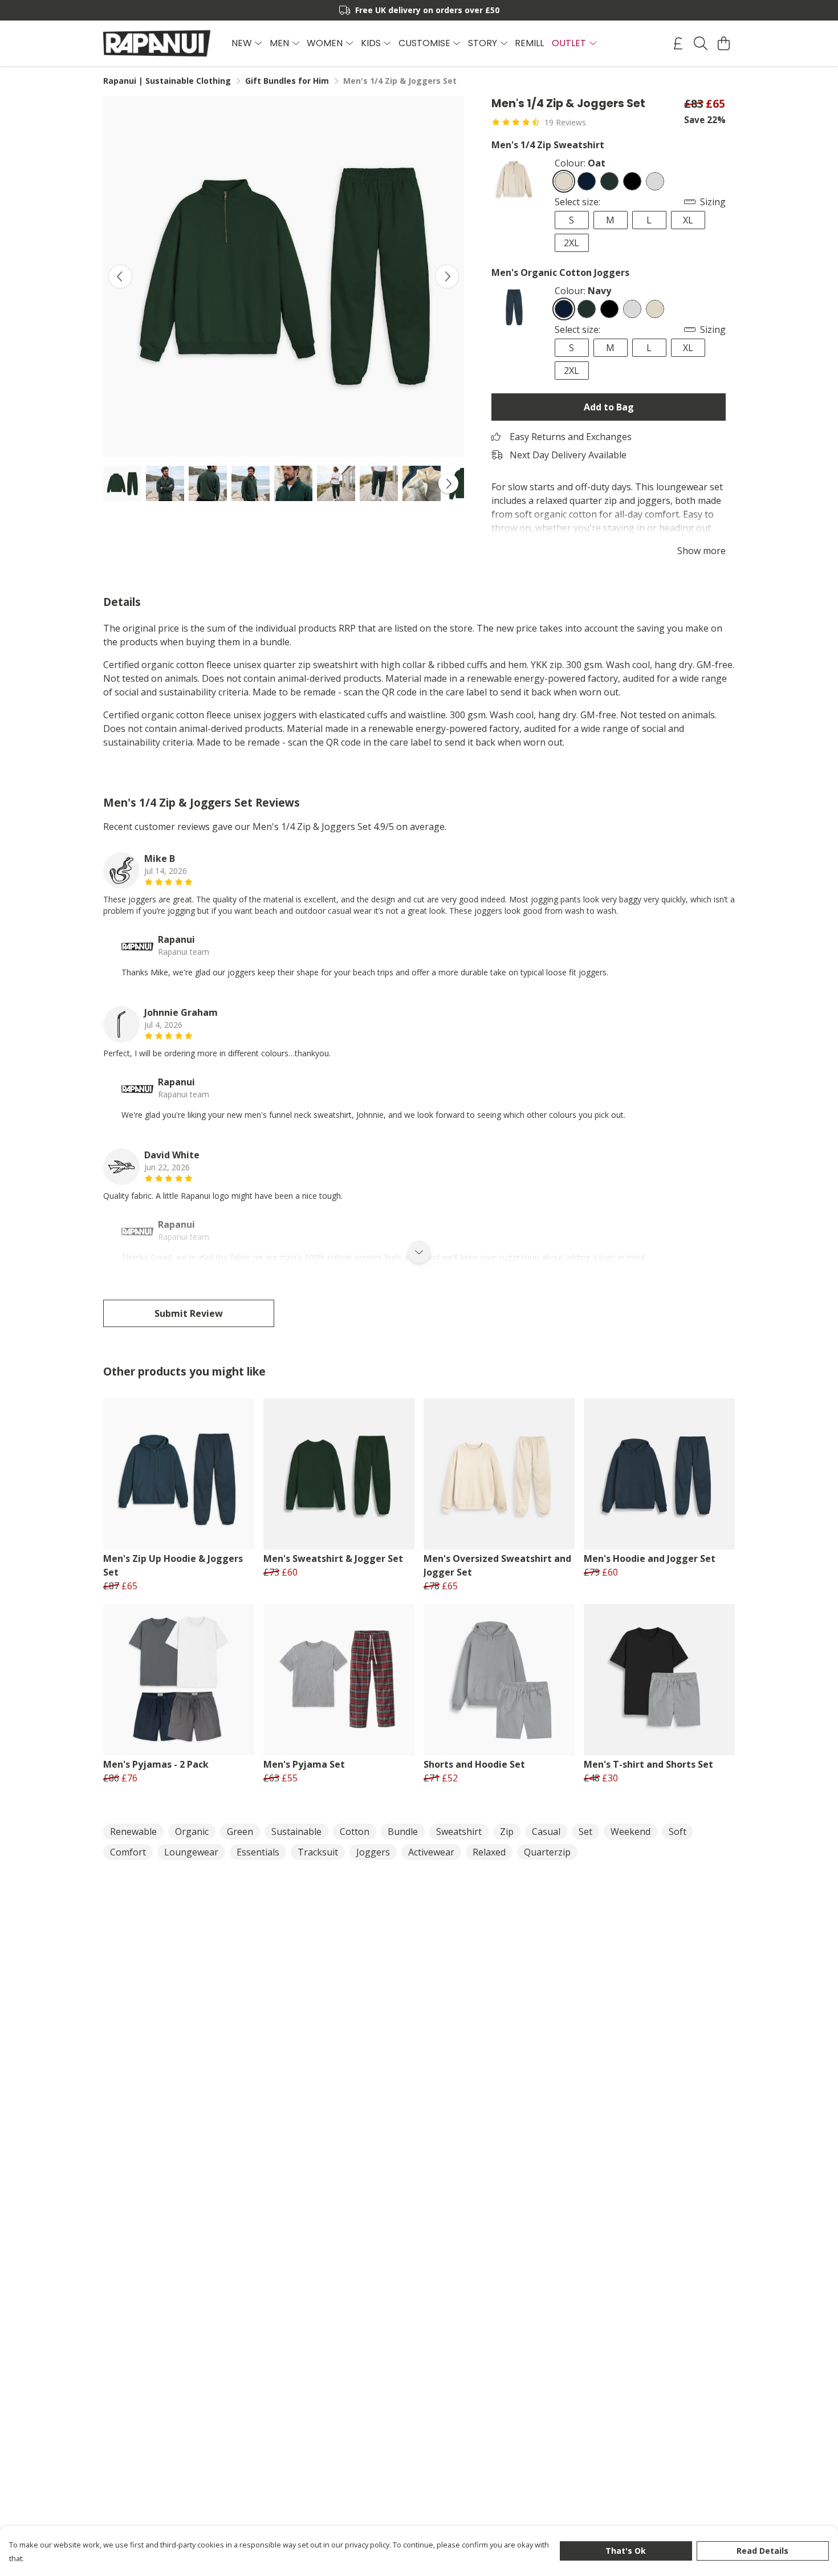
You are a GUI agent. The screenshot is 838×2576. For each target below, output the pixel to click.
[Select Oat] (564, 181)
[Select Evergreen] (609, 181)
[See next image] (447, 276)
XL (688, 220)
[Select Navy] (587, 181)
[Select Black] (632, 181)
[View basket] (723, 43)
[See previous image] (120, 276)
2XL (571, 243)
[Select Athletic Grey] (655, 181)
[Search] (701, 43)
